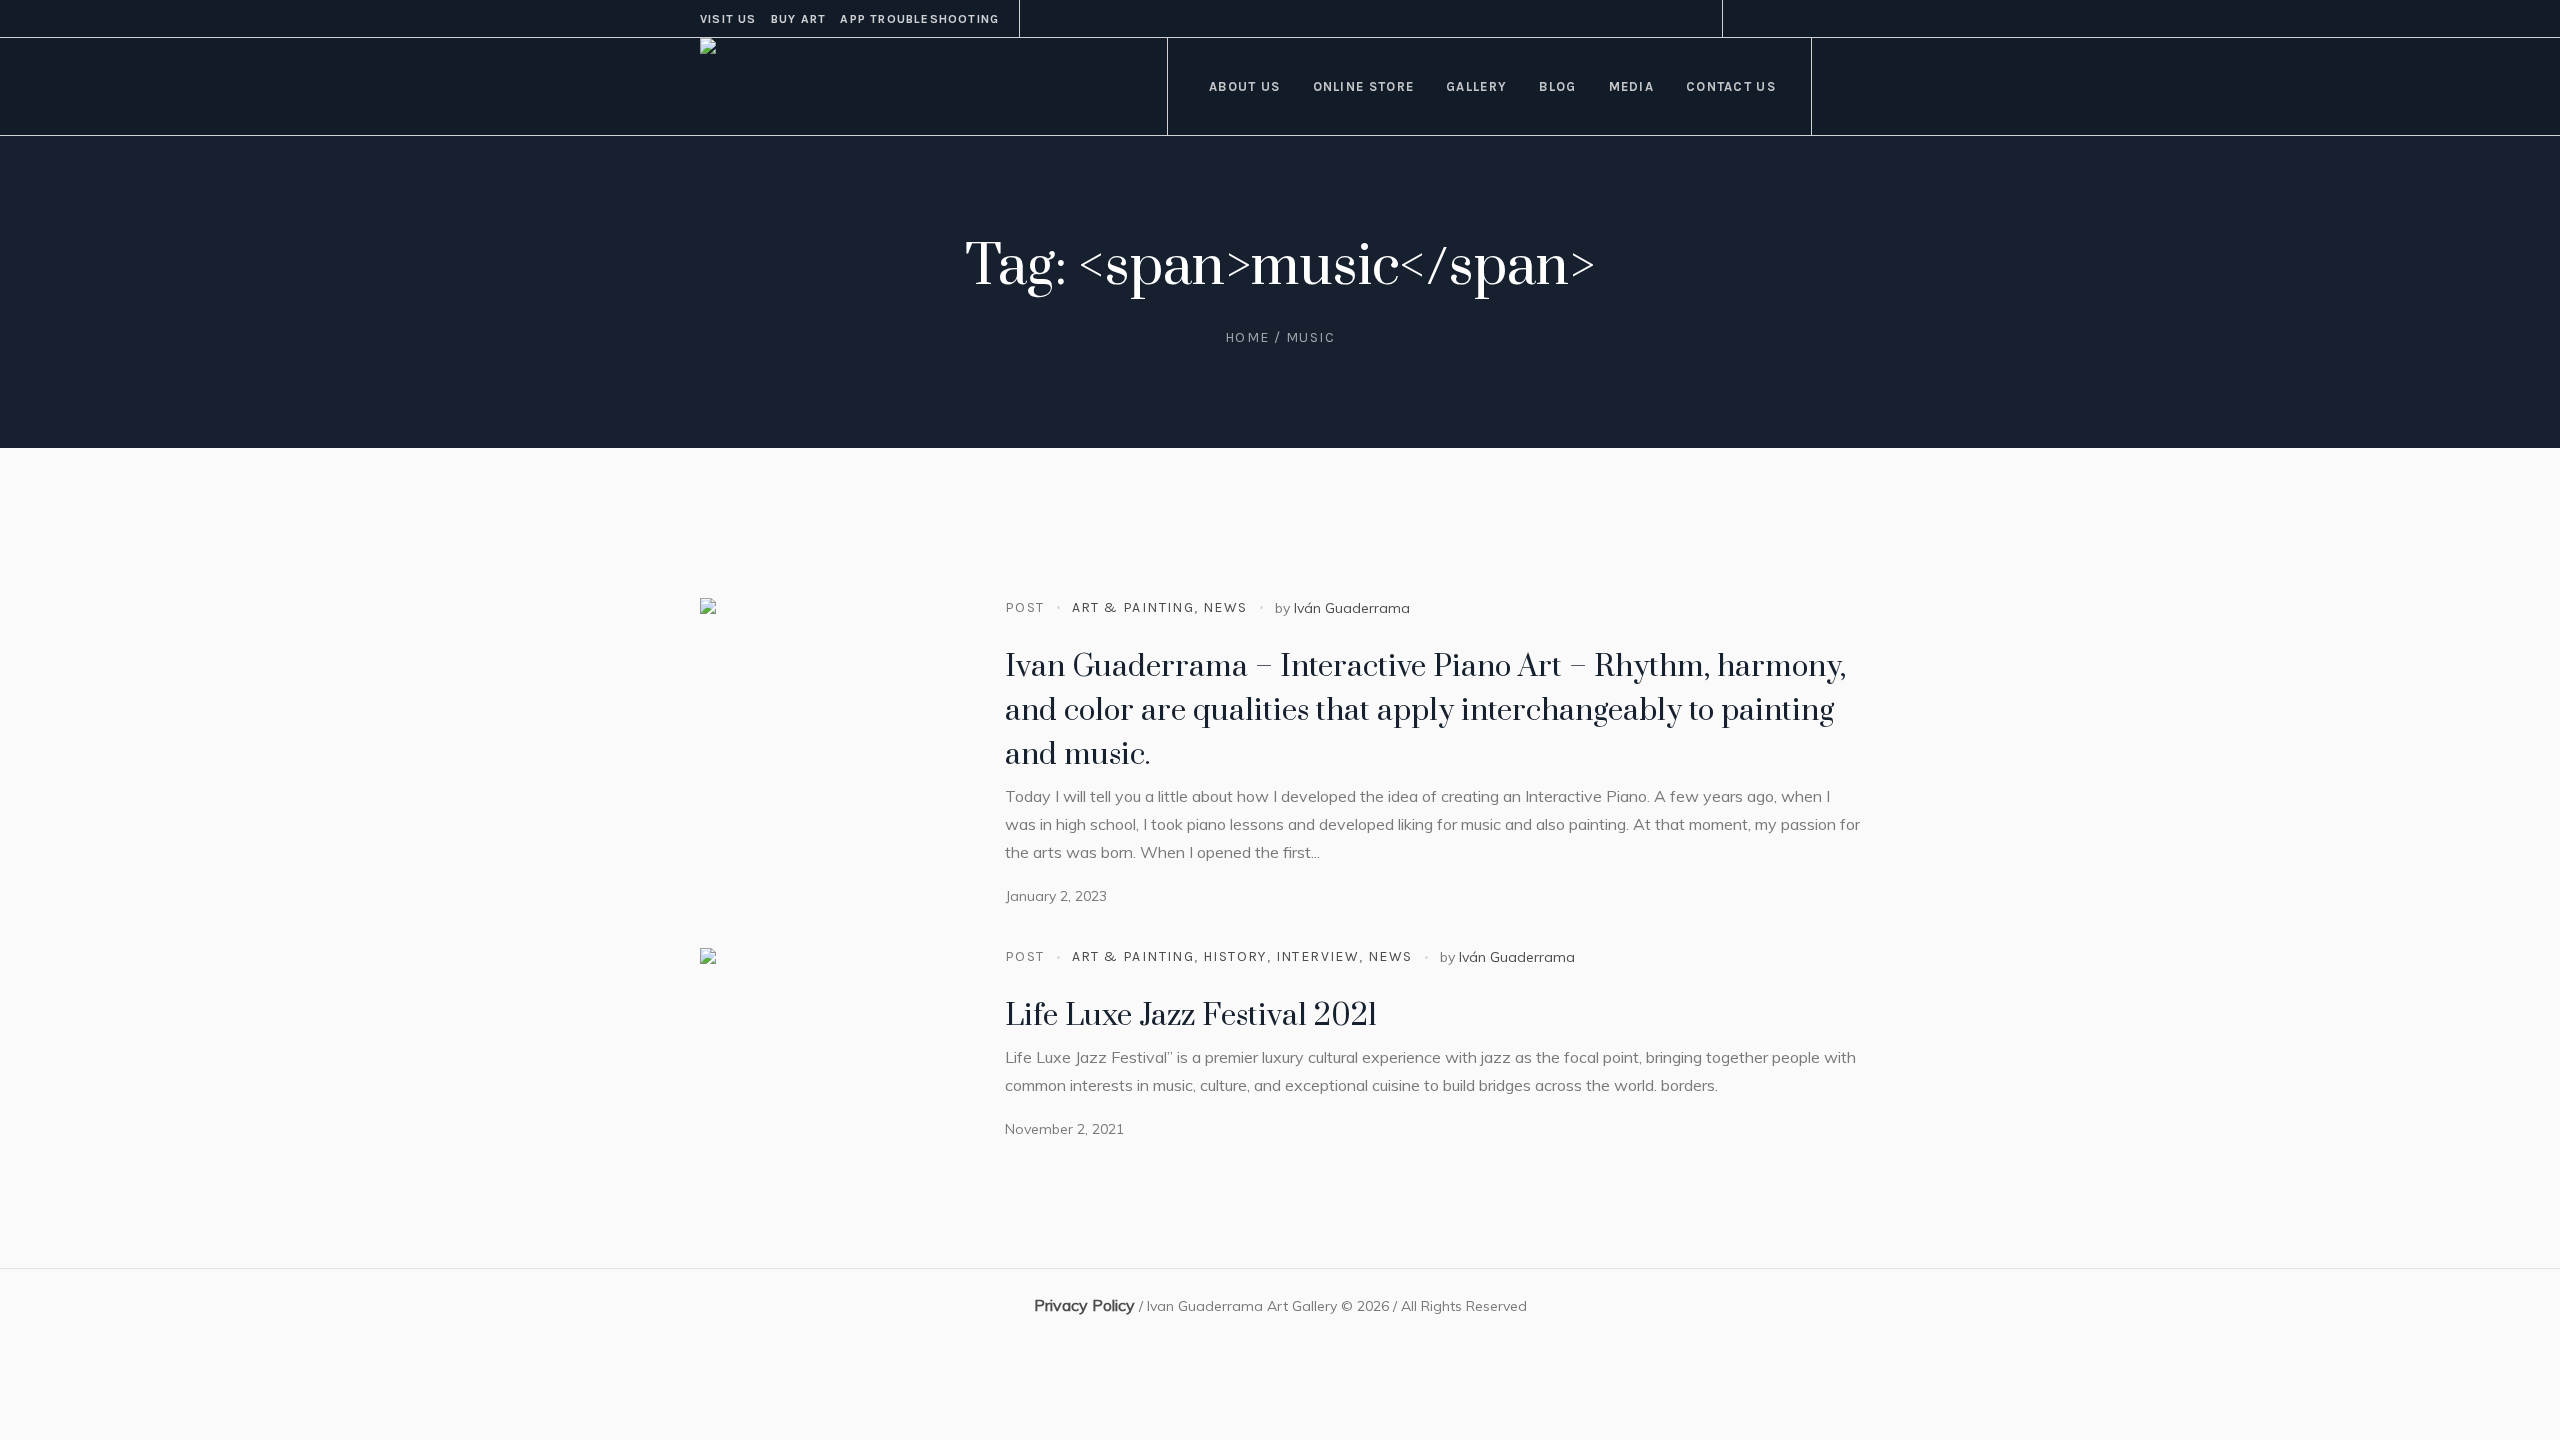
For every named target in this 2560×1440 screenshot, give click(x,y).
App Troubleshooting (919, 19)
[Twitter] (1821, 19)
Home (1247, 337)
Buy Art (798, 19)
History (1235, 956)
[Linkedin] (1773, 19)
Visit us (728, 19)
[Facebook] (1749, 19)
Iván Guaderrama (1352, 608)
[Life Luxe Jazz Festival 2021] (830, 1078)
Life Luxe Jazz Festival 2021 (1191, 1016)
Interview (1318, 956)
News (1225, 607)
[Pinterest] (1797, 19)
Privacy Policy (1084, 1305)
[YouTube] (1845, 19)
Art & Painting (1133, 607)
